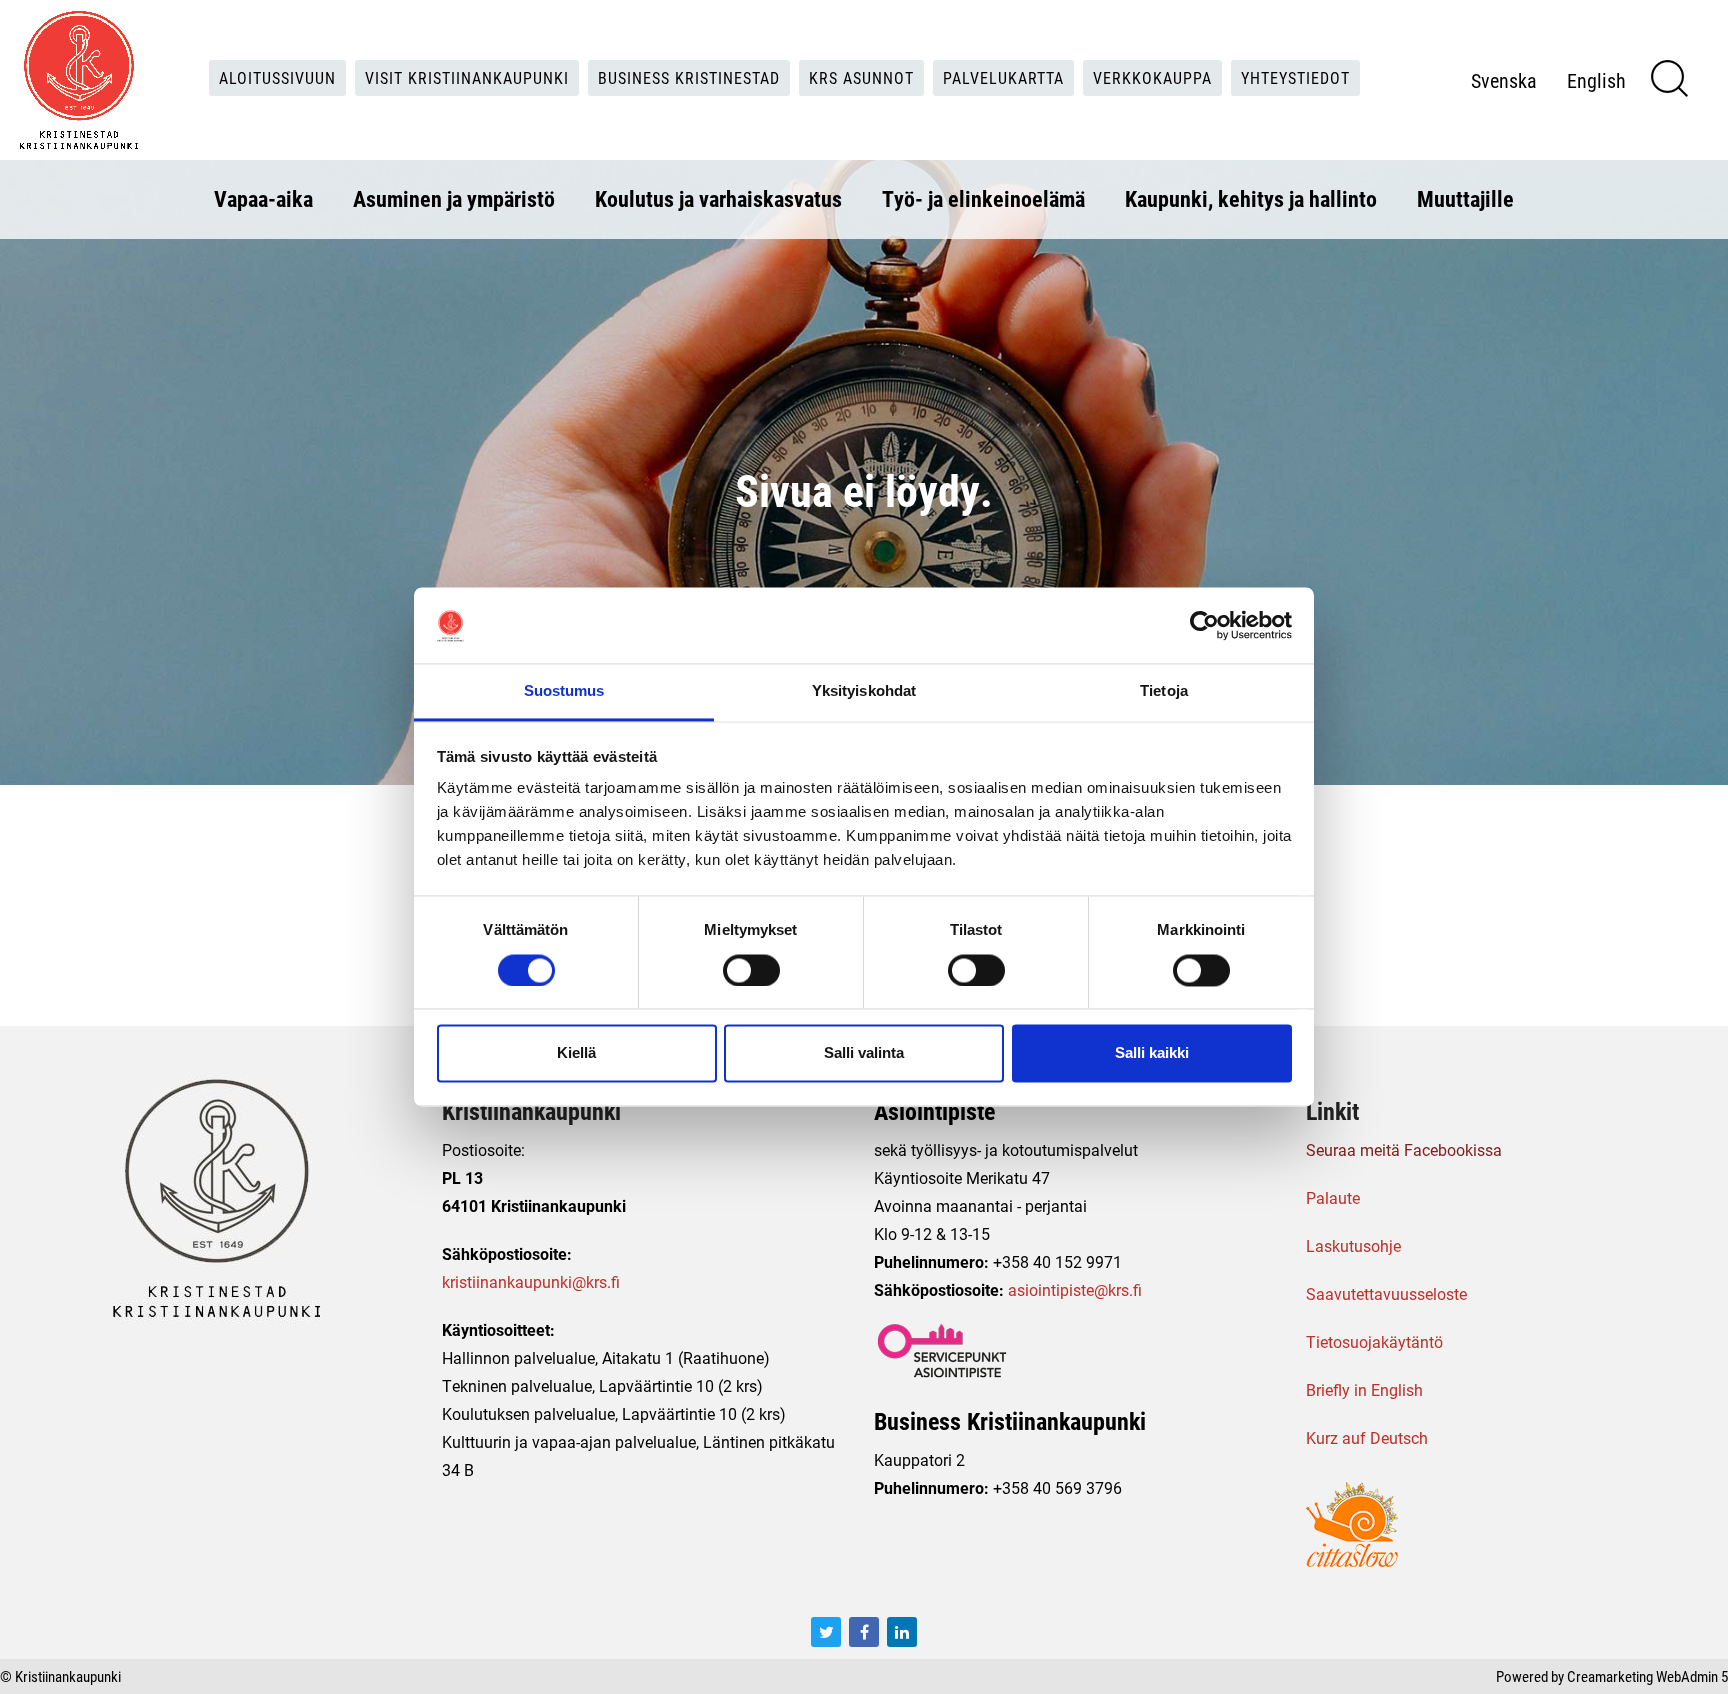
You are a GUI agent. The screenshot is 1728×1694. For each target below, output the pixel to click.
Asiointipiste (934, 1111)
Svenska (1504, 80)
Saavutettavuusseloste (1386, 1293)
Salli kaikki (1152, 1053)
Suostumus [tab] (564, 691)
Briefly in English (1364, 1389)
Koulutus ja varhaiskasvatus (718, 198)
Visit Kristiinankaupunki (467, 77)
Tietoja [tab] (1164, 691)
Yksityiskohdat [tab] (864, 691)
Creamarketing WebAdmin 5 (1647, 1676)
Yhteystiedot (1295, 77)
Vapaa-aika (263, 198)
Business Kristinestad (689, 77)
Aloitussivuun (277, 77)
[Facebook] (864, 1632)
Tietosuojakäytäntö (1374, 1341)
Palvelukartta (1003, 77)
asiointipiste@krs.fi (1075, 1289)
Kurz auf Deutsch (1367, 1437)
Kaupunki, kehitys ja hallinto (1251, 198)
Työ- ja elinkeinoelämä (983, 198)
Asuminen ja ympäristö (454, 198)
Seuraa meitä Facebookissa (1404, 1149)
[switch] (751, 971)
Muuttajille (1465, 198)
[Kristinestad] (79, 80)
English (1596, 80)
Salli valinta (864, 1053)
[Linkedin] (902, 1632)
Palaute (1333, 1197)
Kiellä (576, 1053)
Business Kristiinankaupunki (1010, 1421)
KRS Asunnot (861, 77)
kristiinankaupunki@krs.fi (531, 1281)
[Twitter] (826, 1632)
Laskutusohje (1353, 1245)
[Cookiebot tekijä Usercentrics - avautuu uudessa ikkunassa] (1204, 626)
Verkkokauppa (1152, 77)
